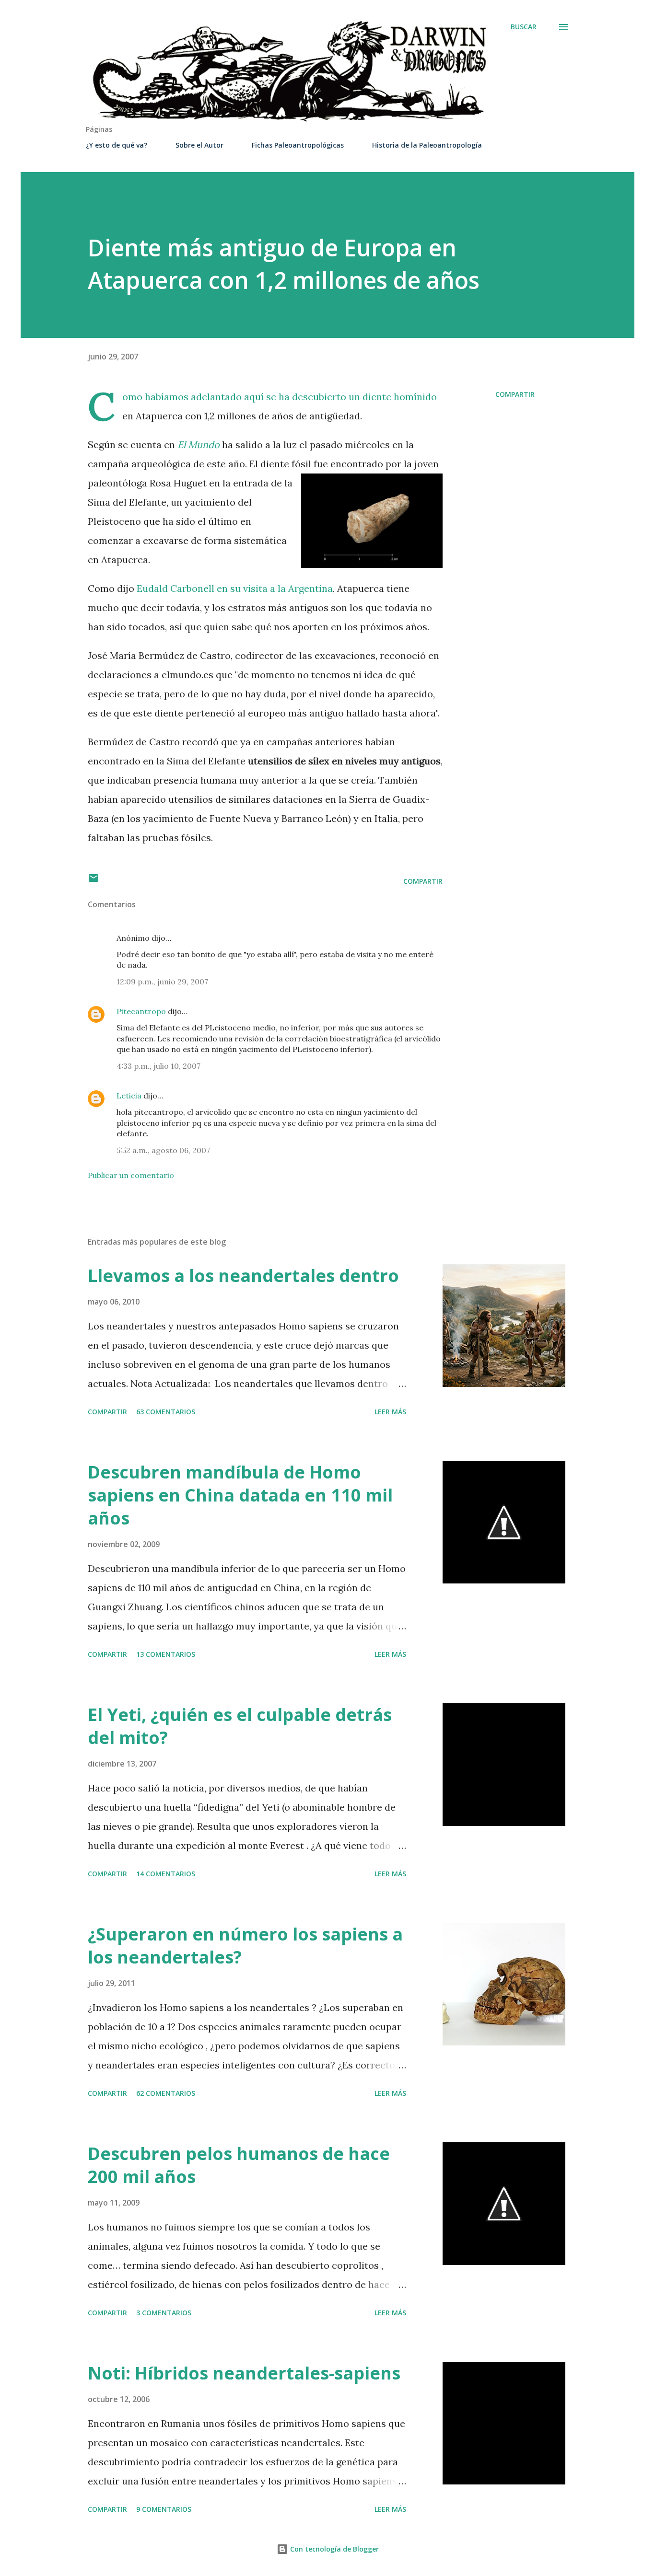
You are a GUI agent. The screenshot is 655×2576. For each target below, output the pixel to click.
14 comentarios (166, 1874)
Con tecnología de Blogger (333, 2549)
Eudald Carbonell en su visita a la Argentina (235, 588)
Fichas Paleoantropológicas (298, 145)
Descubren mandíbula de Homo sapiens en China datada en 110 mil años (240, 1495)
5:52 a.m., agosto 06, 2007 (163, 1150)
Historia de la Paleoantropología (427, 145)
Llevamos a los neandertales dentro (243, 1276)
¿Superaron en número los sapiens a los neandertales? (245, 1946)
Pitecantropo (141, 1011)
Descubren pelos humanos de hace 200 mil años (239, 2165)
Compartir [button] (515, 394)
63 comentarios (166, 1412)
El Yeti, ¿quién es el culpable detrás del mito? (240, 1726)
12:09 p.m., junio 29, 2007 (162, 982)
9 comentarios (164, 2509)
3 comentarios (164, 2313)
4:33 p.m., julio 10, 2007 (158, 1066)
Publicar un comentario (131, 1175)
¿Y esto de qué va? (117, 145)
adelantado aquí (227, 397)
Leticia (129, 1096)
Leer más (390, 1412)
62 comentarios (166, 2093)
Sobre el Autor (199, 145)
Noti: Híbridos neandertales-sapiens (244, 2373)
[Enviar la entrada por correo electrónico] (94, 881)
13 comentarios (166, 1654)
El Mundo (199, 445)
